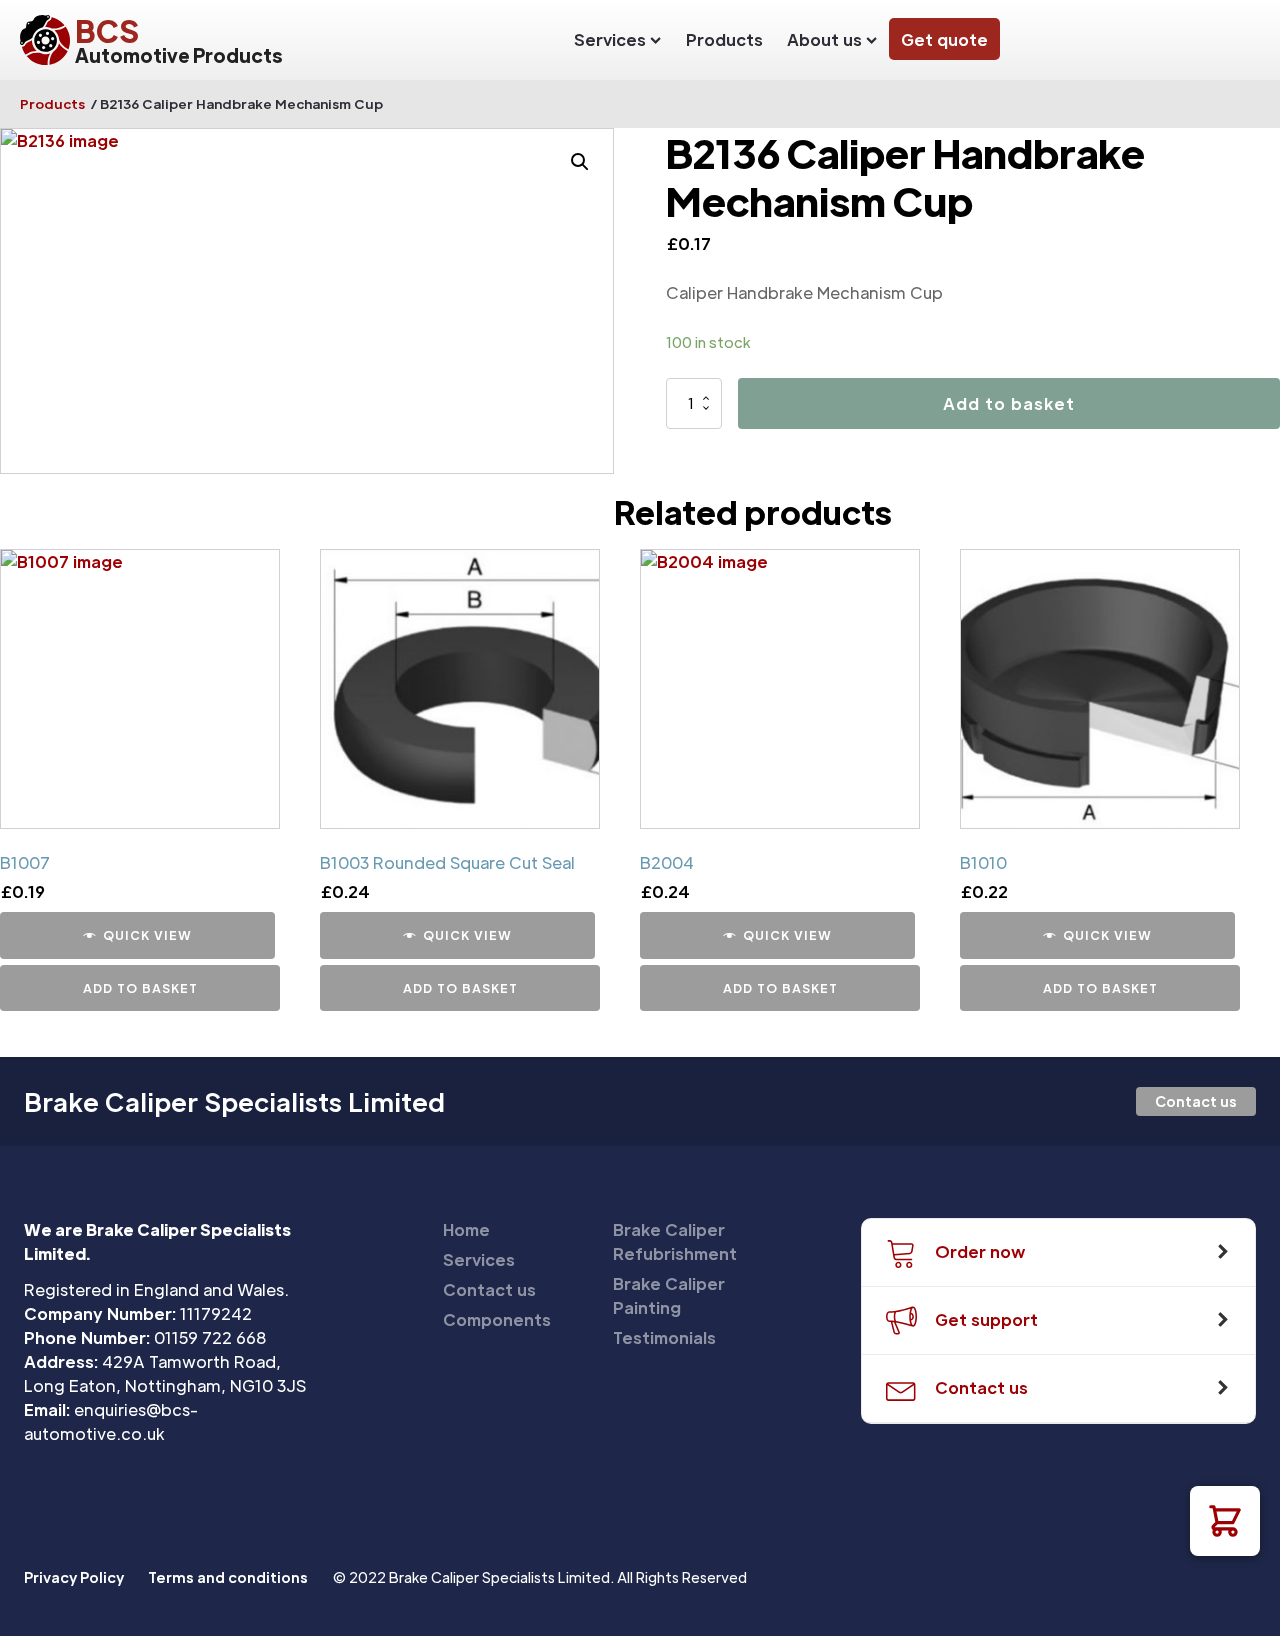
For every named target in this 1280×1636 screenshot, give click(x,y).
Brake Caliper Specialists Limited (234, 1102)
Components (497, 1319)
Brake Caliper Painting (669, 1295)
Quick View (147, 935)
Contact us (1196, 1101)
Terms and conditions (228, 1577)
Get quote (944, 39)
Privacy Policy (74, 1577)
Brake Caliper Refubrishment (675, 1241)
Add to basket (1009, 403)
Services (610, 39)
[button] (1225, 1521)
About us (824, 39)
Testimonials (664, 1337)
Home (466, 1229)
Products (724, 39)
